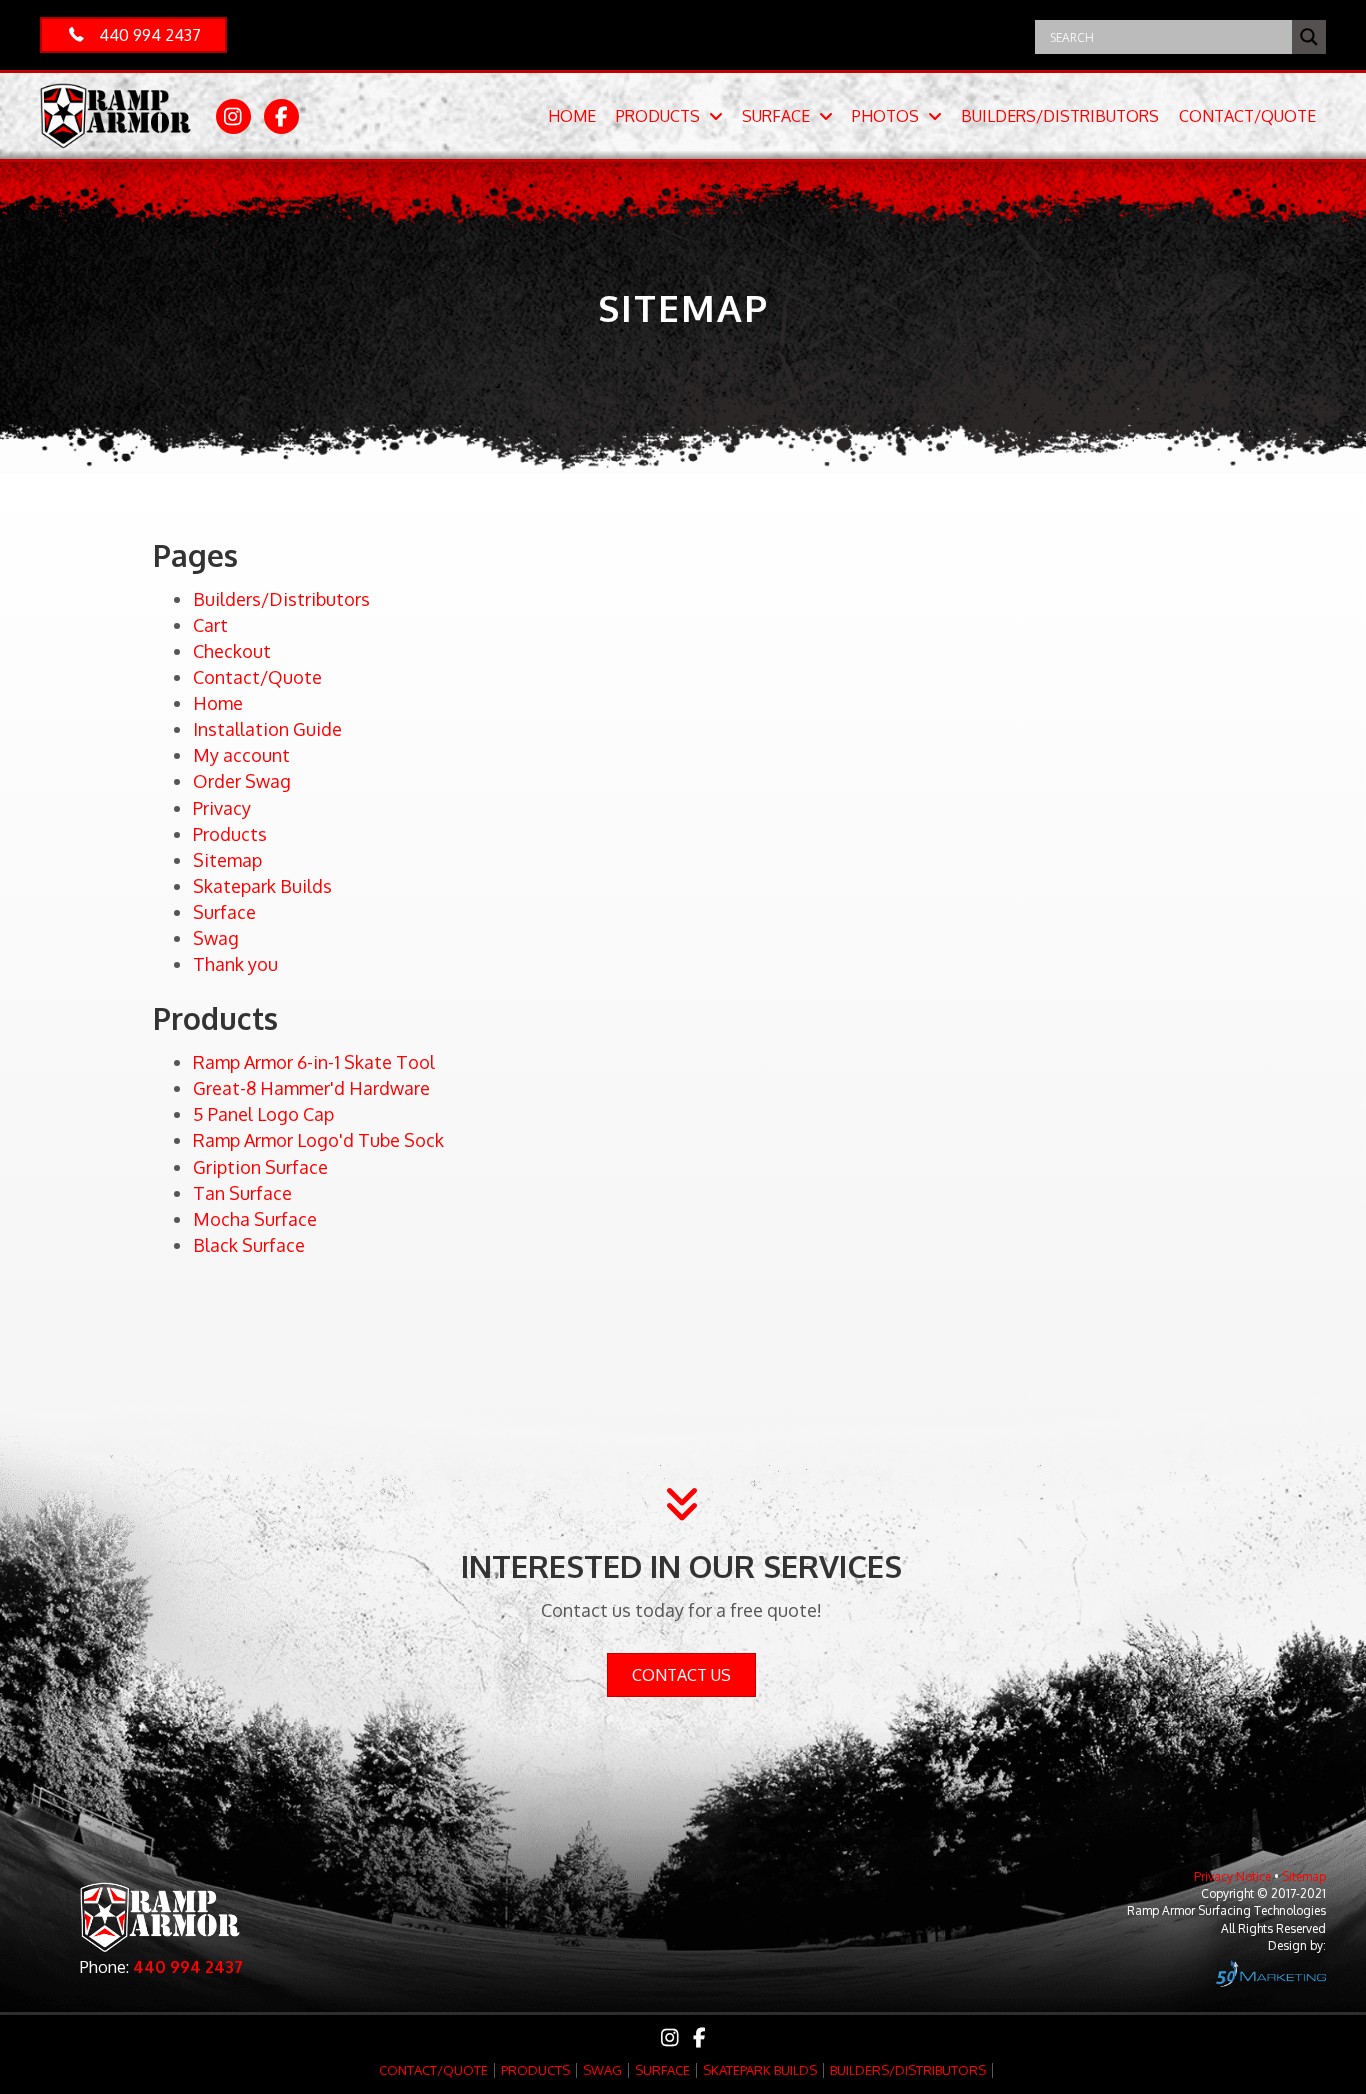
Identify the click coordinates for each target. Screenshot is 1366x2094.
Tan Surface (242, 1193)
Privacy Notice (1232, 1876)
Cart (210, 625)
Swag (216, 938)
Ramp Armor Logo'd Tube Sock (318, 1140)
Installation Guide (267, 729)
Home (218, 703)
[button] (133, 35)
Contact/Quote (257, 677)
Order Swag (242, 781)
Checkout (232, 651)
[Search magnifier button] (1309, 37)
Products (230, 834)
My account (241, 755)
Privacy (222, 808)
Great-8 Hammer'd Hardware (311, 1088)
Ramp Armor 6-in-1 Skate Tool (314, 1062)
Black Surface (249, 1245)
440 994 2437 (188, 1967)
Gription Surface (260, 1167)
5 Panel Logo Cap (263, 1114)
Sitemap (227, 860)
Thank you (235, 964)
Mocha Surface (255, 1219)
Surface (224, 912)
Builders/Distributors (281, 599)
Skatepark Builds (262, 886)
